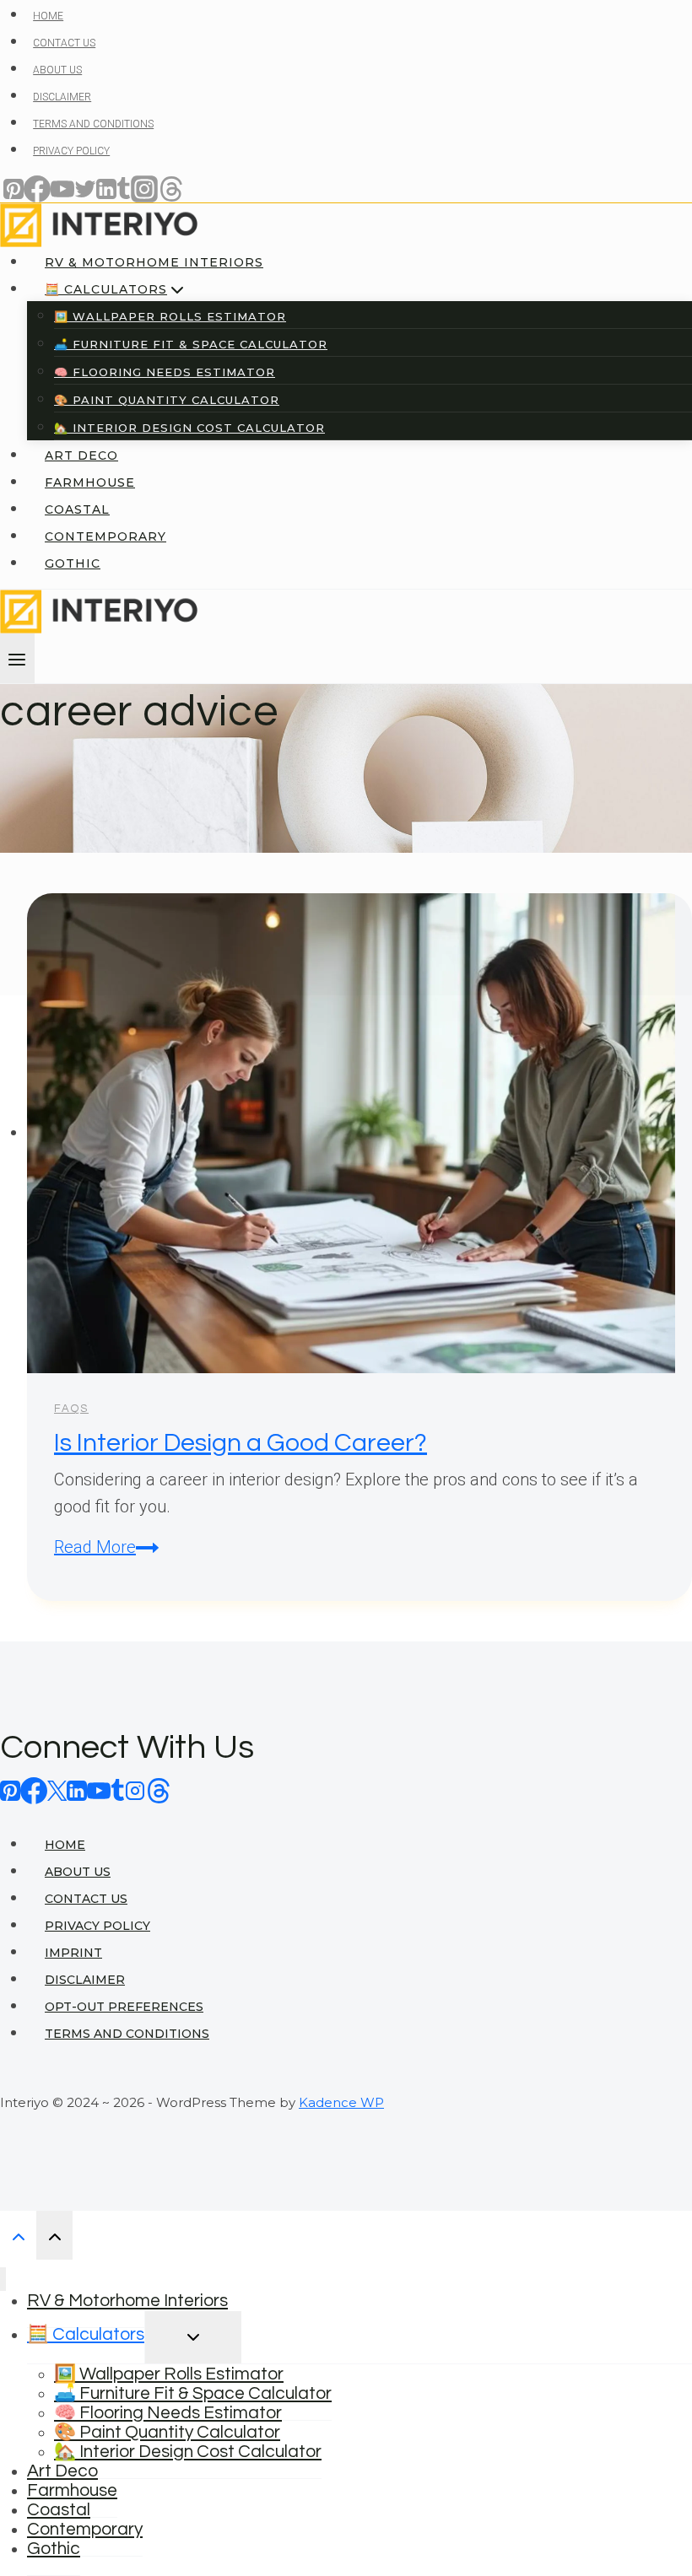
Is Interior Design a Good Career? (241, 1443)
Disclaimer (85, 1980)
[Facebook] (34, 1790)
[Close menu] (3, 2280)
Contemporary (85, 2529)
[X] (57, 1790)
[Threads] (159, 1790)
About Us (78, 1872)
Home (65, 1845)
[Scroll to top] (18, 2235)
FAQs (71, 1409)
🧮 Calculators (86, 2334)
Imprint (73, 1953)
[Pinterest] (10, 1790)
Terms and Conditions (127, 2034)
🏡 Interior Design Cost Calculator (188, 2452)
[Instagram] (135, 1790)
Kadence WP (341, 2102)
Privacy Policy (97, 1926)
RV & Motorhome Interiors (127, 2301)
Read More (106, 1547)
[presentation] (360, 1133)
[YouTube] (99, 1790)
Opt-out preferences (124, 2007)
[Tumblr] (118, 1790)
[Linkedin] (77, 1790)
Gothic (54, 2549)
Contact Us (86, 1899)
